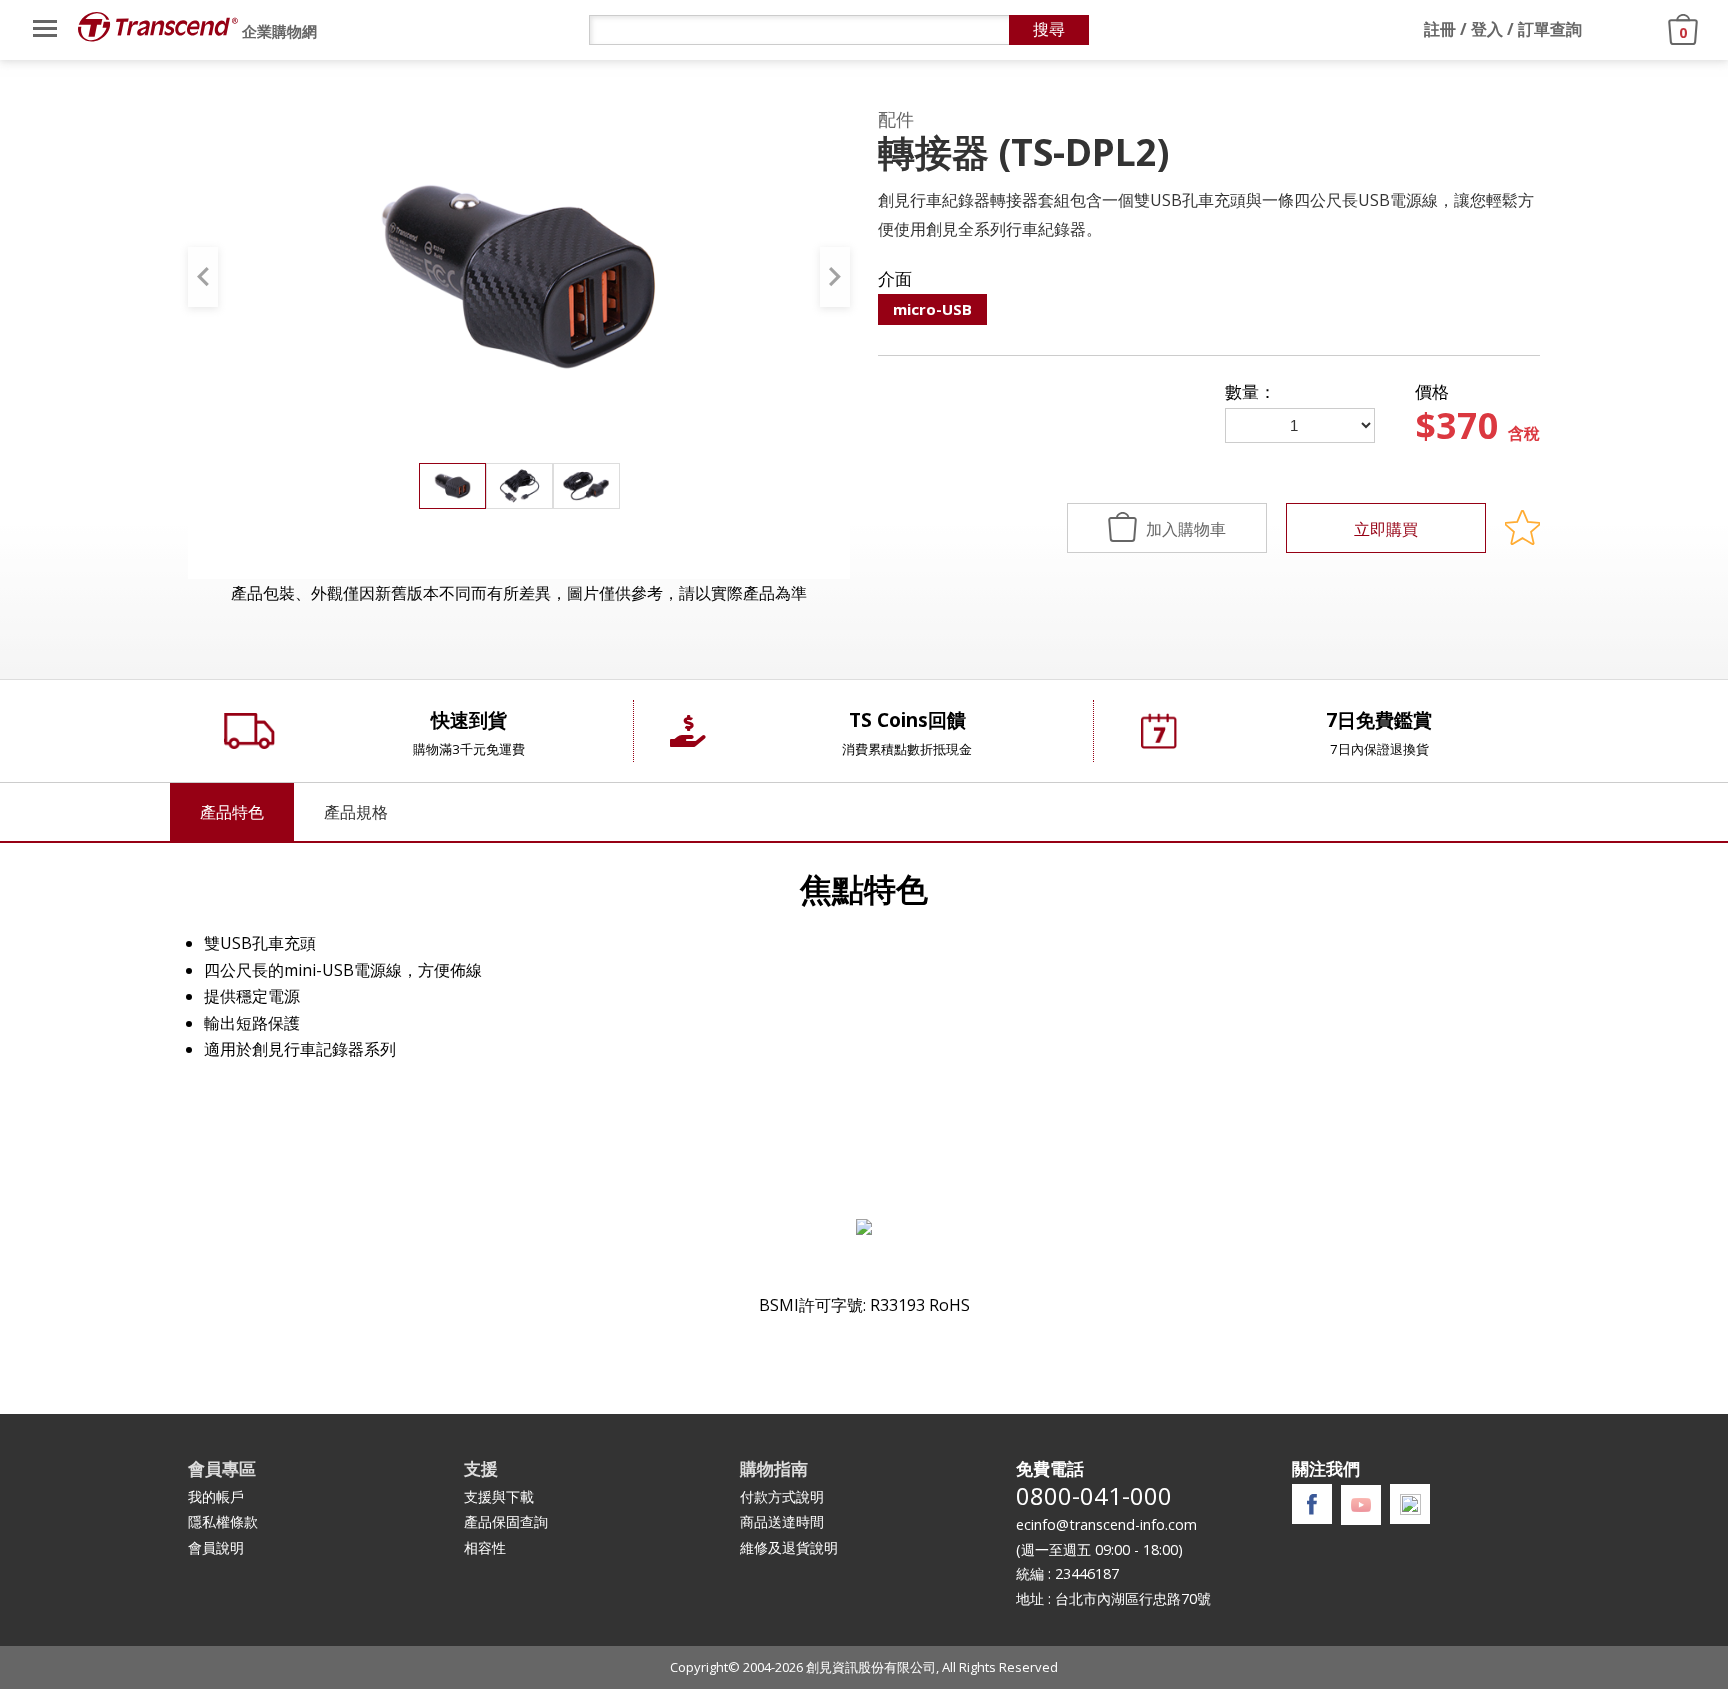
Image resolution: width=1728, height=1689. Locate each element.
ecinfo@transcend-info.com (1106, 1524)
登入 (1487, 29)
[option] (519, 276)
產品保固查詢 (506, 1521)
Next (835, 277)
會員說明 (216, 1547)
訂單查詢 (1550, 29)
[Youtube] (1361, 1505)
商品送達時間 (782, 1521)
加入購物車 (1184, 529)
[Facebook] (1312, 1504)
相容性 (485, 1547)
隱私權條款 (223, 1521)
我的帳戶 (216, 1496)
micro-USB (932, 309)
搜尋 (1049, 29)
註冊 (1440, 29)
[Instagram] (1410, 1504)
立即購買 (1386, 529)
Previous (203, 277)
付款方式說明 (782, 1496)
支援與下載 (499, 1496)
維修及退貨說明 (789, 1547)
